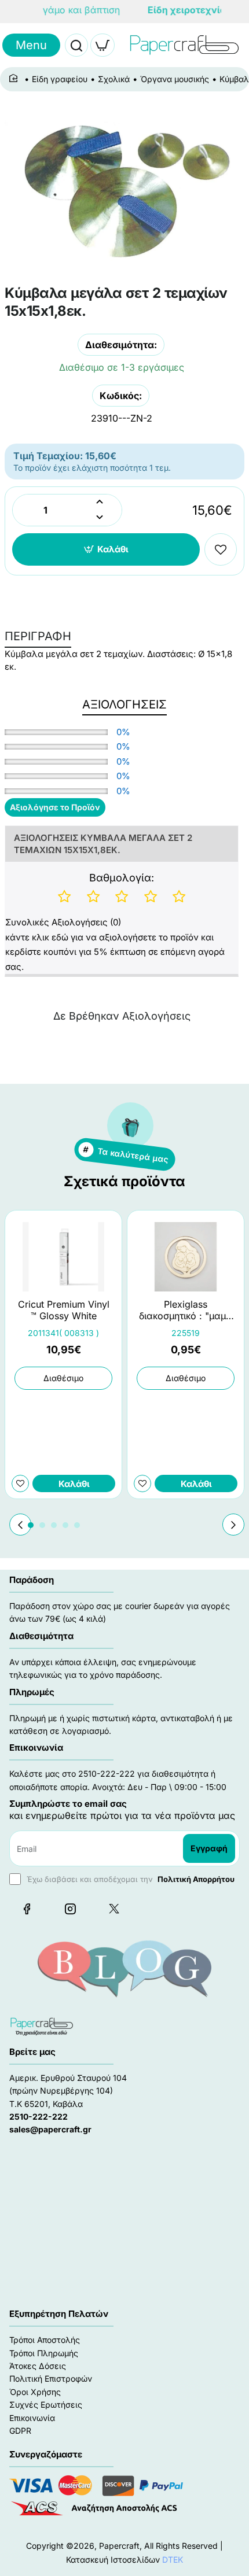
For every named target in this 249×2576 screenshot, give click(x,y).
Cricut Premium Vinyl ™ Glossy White (64, 1310)
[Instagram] (70, 1909)
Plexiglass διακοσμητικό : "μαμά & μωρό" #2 (186, 1311)
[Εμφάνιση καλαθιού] (102, 45)
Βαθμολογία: (122, 878)
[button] (106, 549)
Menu (31, 45)
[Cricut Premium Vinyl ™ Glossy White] (63, 1257)
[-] (100, 518)
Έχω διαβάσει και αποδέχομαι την (129, 1879)
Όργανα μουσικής (175, 79)
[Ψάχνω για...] (76, 45)
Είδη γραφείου (60, 79)
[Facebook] (27, 1909)
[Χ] (113, 1909)
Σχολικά (114, 79)
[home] (15, 79)
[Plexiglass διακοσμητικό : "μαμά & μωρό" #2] (186, 1257)
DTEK (173, 2560)
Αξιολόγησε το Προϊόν (55, 807)
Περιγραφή (38, 636)
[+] (100, 502)
